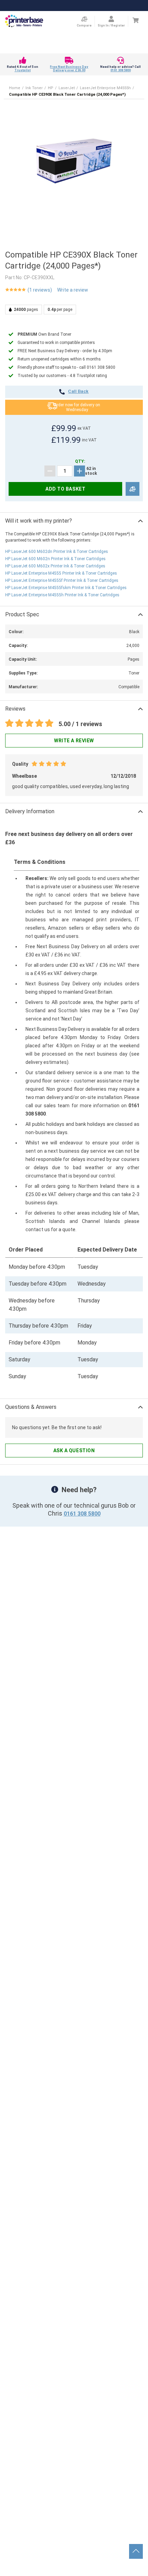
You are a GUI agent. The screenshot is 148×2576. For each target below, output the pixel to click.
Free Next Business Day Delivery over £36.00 (69, 69)
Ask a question (74, 1451)
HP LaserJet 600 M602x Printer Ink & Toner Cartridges (55, 566)
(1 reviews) (40, 290)
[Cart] (135, 20)
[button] (74, 158)
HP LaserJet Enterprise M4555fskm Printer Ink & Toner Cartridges (66, 588)
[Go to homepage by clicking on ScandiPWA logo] (24, 21)
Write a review (73, 290)
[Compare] (133, 489)
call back (78, 392)
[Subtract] (50, 471)
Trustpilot (23, 70)
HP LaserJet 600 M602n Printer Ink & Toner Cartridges (55, 559)
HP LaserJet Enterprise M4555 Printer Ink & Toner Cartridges (61, 573)
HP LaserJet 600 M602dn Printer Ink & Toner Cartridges (57, 552)
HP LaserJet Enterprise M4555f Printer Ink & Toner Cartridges (62, 580)
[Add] (80, 471)
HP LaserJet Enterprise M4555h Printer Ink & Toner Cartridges (62, 595)
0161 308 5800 (121, 70)
